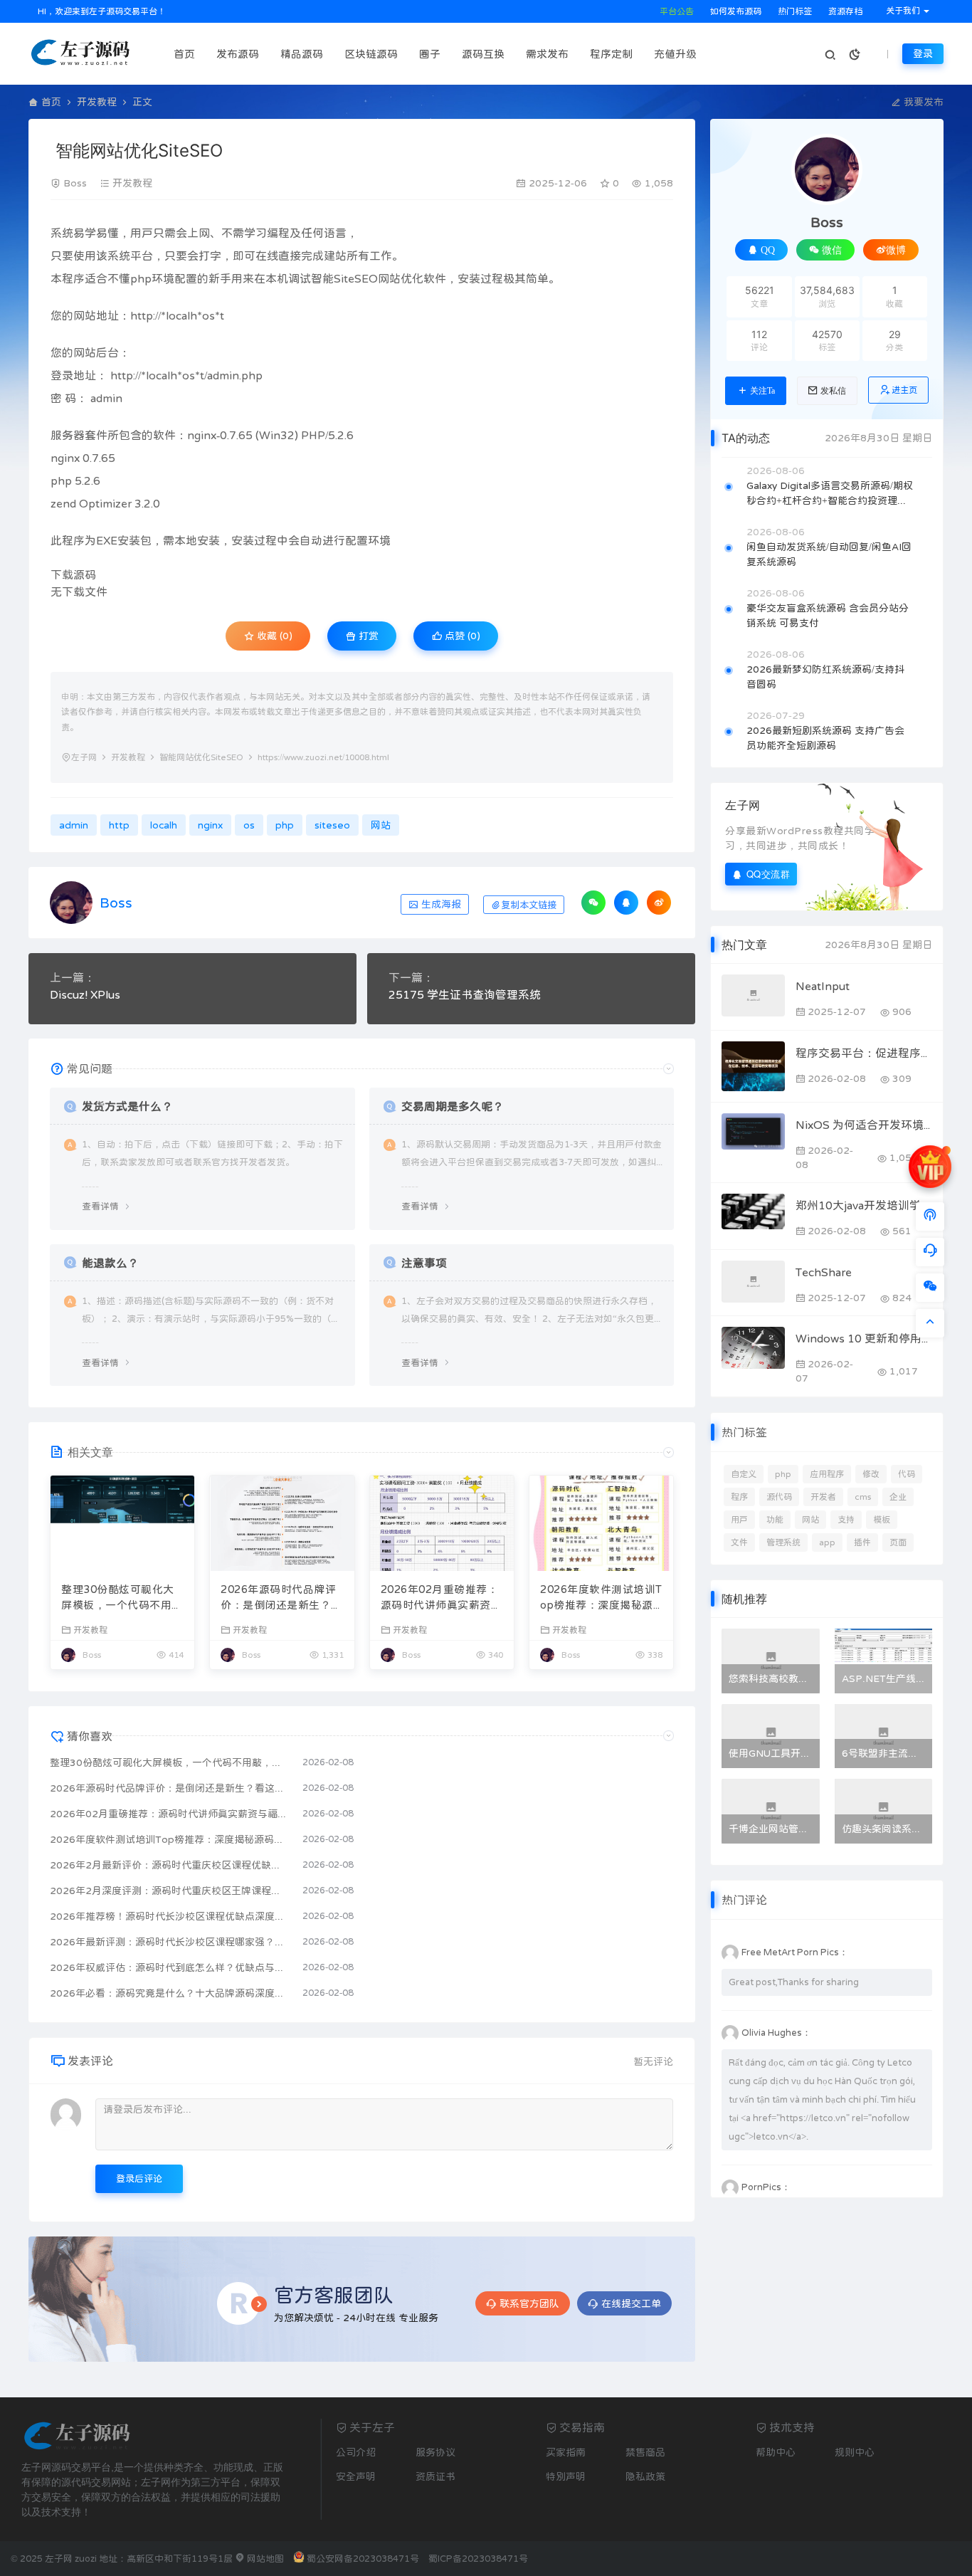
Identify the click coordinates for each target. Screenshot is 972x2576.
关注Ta (762, 391)
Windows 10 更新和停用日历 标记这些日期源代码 (864, 1338)
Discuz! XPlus (85, 994)
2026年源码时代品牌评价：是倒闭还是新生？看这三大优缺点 (281, 1599)
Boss (75, 183)
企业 (898, 1497)
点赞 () (461, 636)
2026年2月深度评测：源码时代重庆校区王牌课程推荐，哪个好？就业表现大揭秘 (169, 1891)
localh (181, 315)
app (827, 1542)
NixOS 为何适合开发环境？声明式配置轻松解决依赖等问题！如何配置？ (864, 1125)
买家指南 (566, 2452)
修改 (871, 1474)
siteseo (332, 825)
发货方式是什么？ (127, 1106)
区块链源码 (371, 54)
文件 (739, 1542)
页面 (898, 1542)
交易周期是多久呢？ (453, 1106)
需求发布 (547, 54)
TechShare (824, 1272)
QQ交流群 (768, 874)
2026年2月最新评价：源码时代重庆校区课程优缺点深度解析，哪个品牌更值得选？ (169, 1865)
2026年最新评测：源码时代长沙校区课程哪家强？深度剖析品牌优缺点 (169, 1942)
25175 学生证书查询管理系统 (465, 994)
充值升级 (675, 54)
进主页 (904, 390)
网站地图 (264, 2559)
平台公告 (676, 11)
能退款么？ (110, 1263)
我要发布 (922, 102)
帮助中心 (776, 2452)
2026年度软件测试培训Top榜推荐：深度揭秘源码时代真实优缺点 (601, 1599)
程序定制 (611, 54)
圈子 (430, 54)
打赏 (367, 636)
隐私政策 (645, 2476)
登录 (923, 53)
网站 (389, 278)
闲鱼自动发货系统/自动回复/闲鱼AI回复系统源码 (829, 554)
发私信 (833, 391)
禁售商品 (645, 2452)
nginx (202, 435)
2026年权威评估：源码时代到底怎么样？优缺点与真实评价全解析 (169, 1967)
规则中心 (855, 2452)
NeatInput (823, 986)
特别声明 (566, 2476)
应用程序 (827, 1474)
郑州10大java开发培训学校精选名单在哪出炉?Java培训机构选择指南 (864, 1205)
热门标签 (794, 11)
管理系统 (783, 1542)
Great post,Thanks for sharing (794, 1982)
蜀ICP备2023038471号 (478, 2559)
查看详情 (100, 1206)
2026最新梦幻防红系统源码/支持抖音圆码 (825, 677)
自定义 (744, 1474)
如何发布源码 (735, 11)
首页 (184, 54)
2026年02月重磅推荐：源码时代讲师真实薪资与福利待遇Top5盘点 (442, 1599)
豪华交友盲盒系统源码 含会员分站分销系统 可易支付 (828, 615)
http (142, 315)
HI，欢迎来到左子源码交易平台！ (101, 11)
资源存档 (844, 11)
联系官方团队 (529, 2303)
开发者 (823, 1497)
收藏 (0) (273, 636)
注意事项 (424, 1263)
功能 (775, 1520)
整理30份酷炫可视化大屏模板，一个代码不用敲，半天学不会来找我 (118, 1599)
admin (223, 375)
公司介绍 (356, 2452)
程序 (739, 1497)
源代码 (779, 1497)
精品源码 (302, 54)
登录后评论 (139, 2178)
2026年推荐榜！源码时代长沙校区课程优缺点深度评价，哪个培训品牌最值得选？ (169, 1916)
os (208, 315)
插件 (862, 1542)
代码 (907, 1474)
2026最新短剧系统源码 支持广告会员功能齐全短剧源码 (825, 738)
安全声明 (356, 2476)
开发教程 (97, 102)
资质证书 (435, 2476)
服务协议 (435, 2452)
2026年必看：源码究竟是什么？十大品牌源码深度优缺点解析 (169, 1993)
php (141, 278)
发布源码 (238, 54)
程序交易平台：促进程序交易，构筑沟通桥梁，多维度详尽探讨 (864, 1053)
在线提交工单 (631, 2303)
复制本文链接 (529, 905)
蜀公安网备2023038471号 (363, 2559)
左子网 (84, 757)
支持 (846, 1520)
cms (863, 1497)
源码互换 (483, 54)
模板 (882, 1520)
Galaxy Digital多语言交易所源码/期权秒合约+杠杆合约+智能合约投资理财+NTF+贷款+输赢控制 (830, 494)
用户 (739, 1520)
